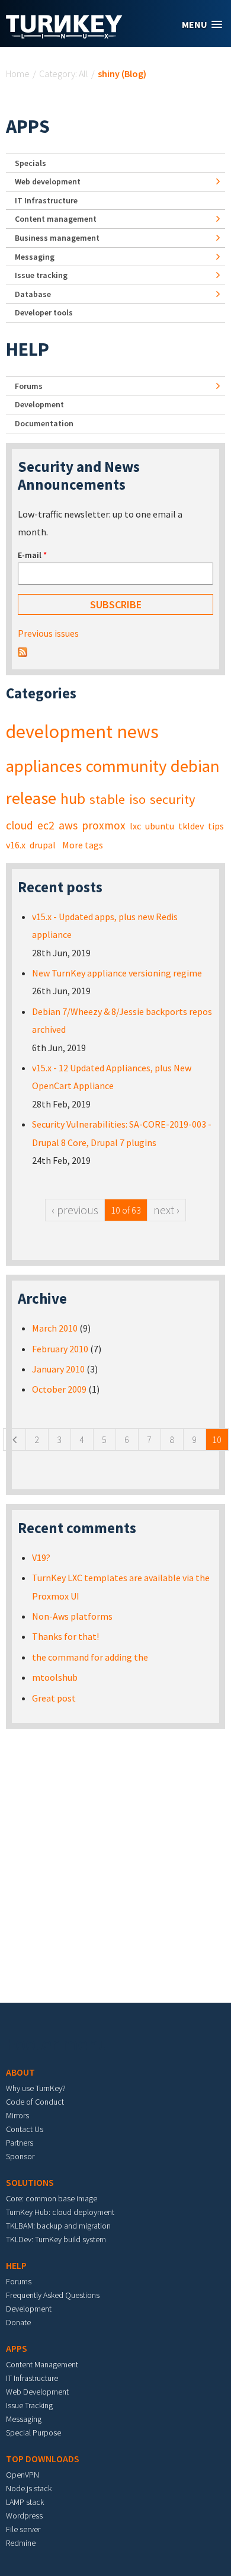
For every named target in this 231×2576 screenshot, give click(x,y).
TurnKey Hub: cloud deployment (60, 2212)
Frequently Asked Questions (53, 2295)
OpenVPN (23, 2475)
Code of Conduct (35, 2102)
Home (18, 74)
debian (195, 766)
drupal (43, 845)
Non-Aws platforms (72, 1616)
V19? (41, 1557)
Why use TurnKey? (36, 2088)
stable (107, 799)
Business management (57, 238)
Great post (54, 1698)
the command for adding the (90, 1657)
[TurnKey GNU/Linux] (64, 35)
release (31, 798)
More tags (83, 845)
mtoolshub (55, 1677)
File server (23, 2529)
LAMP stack (25, 2502)
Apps (28, 126)
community (126, 766)
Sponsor (20, 2156)
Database (33, 294)
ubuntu (160, 826)
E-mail (32, 555)
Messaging (35, 257)
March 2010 (55, 1328)
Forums (29, 386)
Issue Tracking (29, 2405)
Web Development (37, 2392)
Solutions (30, 2182)
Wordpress (24, 2516)
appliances (44, 766)
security (172, 799)
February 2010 (60, 1349)
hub (73, 799)
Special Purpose (33, 2433)
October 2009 (59, 1389)
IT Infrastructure (46, 200)
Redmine (21, 2543)
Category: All (64, 74)
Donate (18, 2322)
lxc (135, 826)
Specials (31, 163)
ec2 (46, 825)
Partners (20, 2143)
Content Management (42, 2364)
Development (39, 404)
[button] (202, 25)
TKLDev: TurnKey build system (56, 2239)
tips (216, 826)
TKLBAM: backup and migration (58, 2226)
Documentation (44, 423)
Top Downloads (43, 2459)
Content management (56, 219)
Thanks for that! (65, 1636)
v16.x (16, 845)
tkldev (191, 826)
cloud (20, 825)
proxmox (104, 825)
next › (166, 1210)
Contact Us (25, 2129)
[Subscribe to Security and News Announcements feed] (23, 651)
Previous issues (48, 633)
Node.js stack (29, 2488)
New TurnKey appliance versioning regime (117, 973)
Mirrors (17, 2115)
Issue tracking (41, 275)
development (59, 732)
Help (28, 349)
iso (137, 799)
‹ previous (75, 1210)
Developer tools (44, 312)
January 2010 (58, 1369)
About (20, 2072)
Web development (48, 181)
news (138, 732)
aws (68, 825)
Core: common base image (52, 2198)
